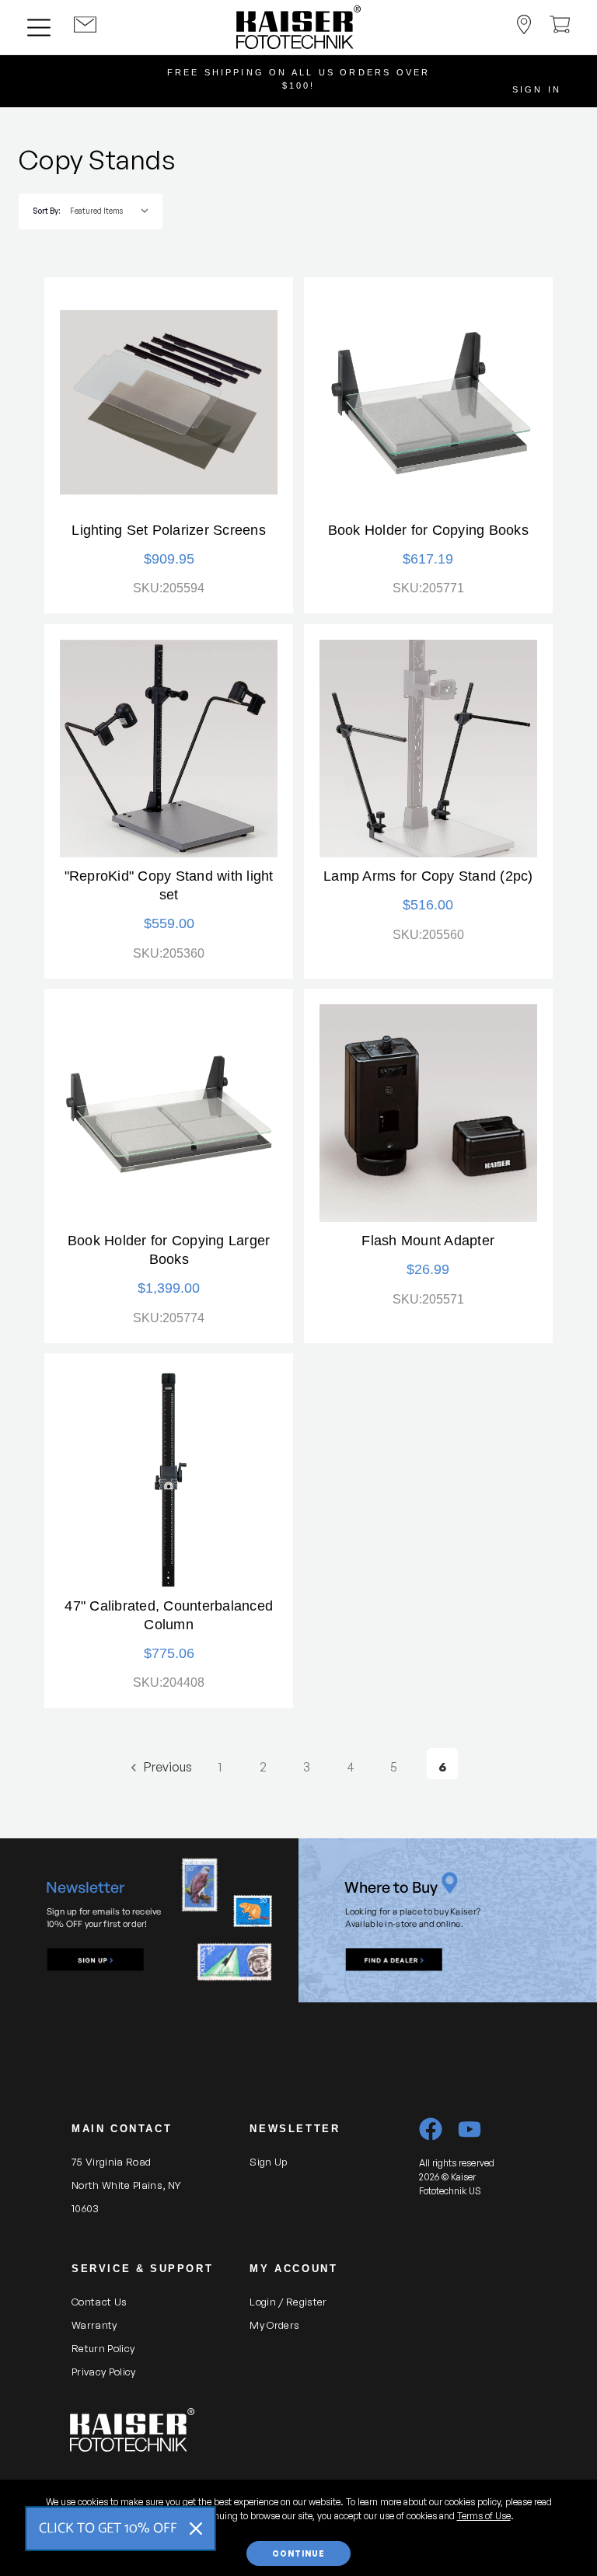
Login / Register (288, 2302)
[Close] (196, 2529)
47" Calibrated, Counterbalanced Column (169, 1615)
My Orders (274, 2325)
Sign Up (268, 2162)
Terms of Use (484, 2516)
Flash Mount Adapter (428, 1241)
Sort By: (46, 211)
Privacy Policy (104, 2372)
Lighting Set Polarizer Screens (169, 530)
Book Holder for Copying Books (428, 530)
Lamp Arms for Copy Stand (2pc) (428, 876)
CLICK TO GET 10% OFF (108, 2529)
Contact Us (99, 2302)
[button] (96, 1960)
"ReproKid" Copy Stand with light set (169, 885)
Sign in (537, 89)
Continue (298, 2553)
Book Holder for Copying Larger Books (169, 1250)
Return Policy (103, 2348)
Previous (167, 1767)
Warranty (94, 2325)
